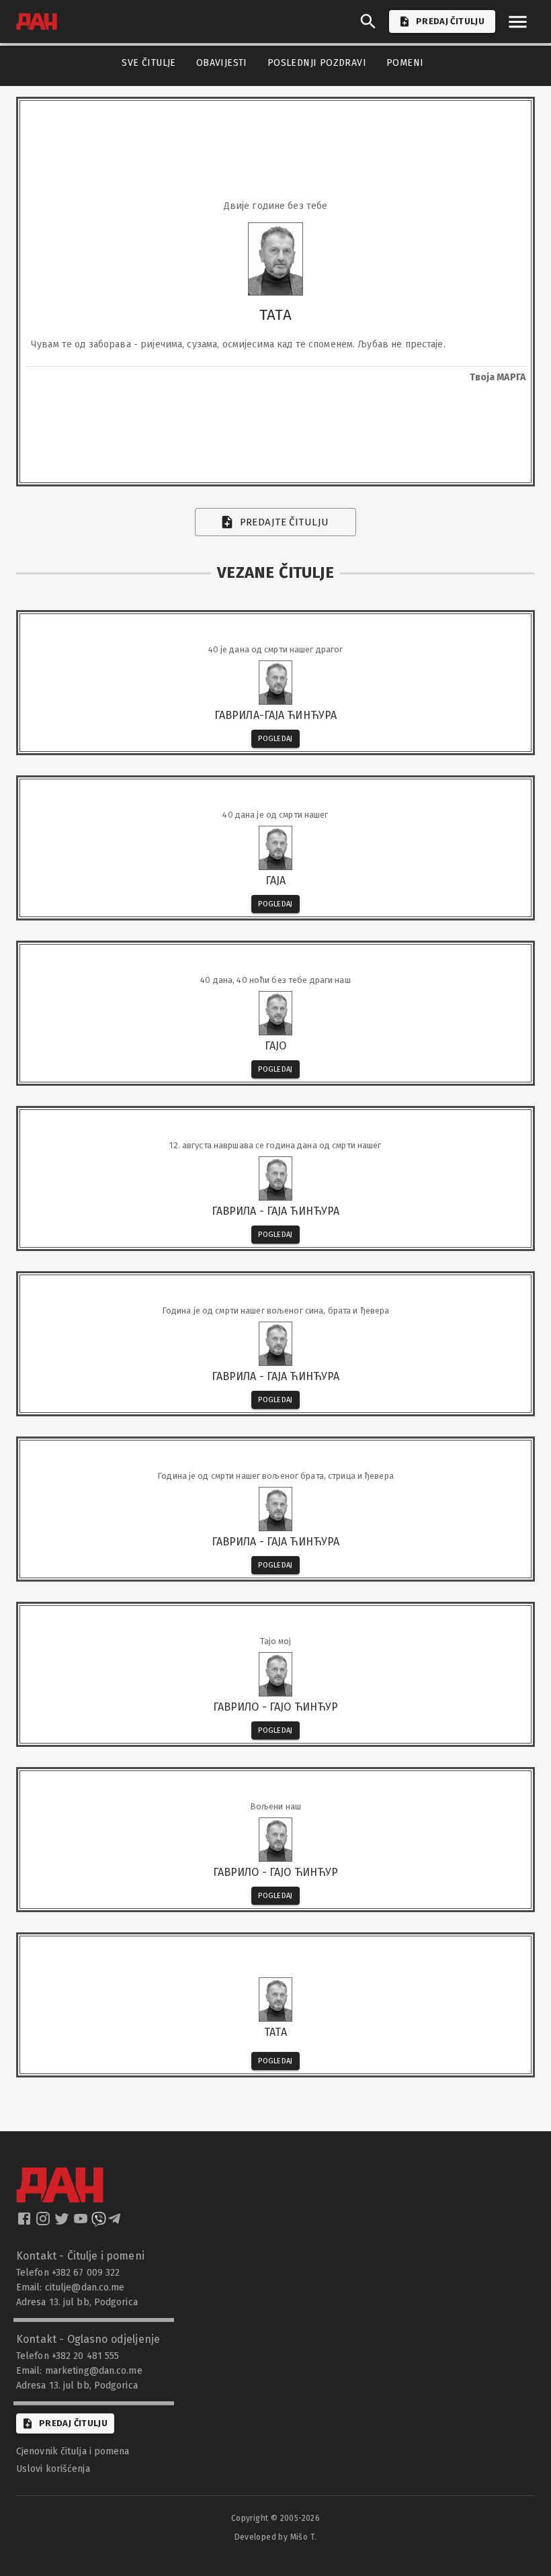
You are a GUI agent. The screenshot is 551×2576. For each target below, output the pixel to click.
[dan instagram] (44, 2223)
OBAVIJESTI (222, 63)
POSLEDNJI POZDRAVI (317, 63)
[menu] (518, 22)
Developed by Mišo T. (276, 2537)
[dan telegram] (116, 2223)
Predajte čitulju (285, 522)
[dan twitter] (63, 2223)
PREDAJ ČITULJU (450, 21)
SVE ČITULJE (149, 63)
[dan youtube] (82, 2223)
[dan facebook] (26, 2223)
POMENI (405, 63)
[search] (368, 22)
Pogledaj (275, 739)
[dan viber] (99, 2223)
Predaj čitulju (73, 2423)
